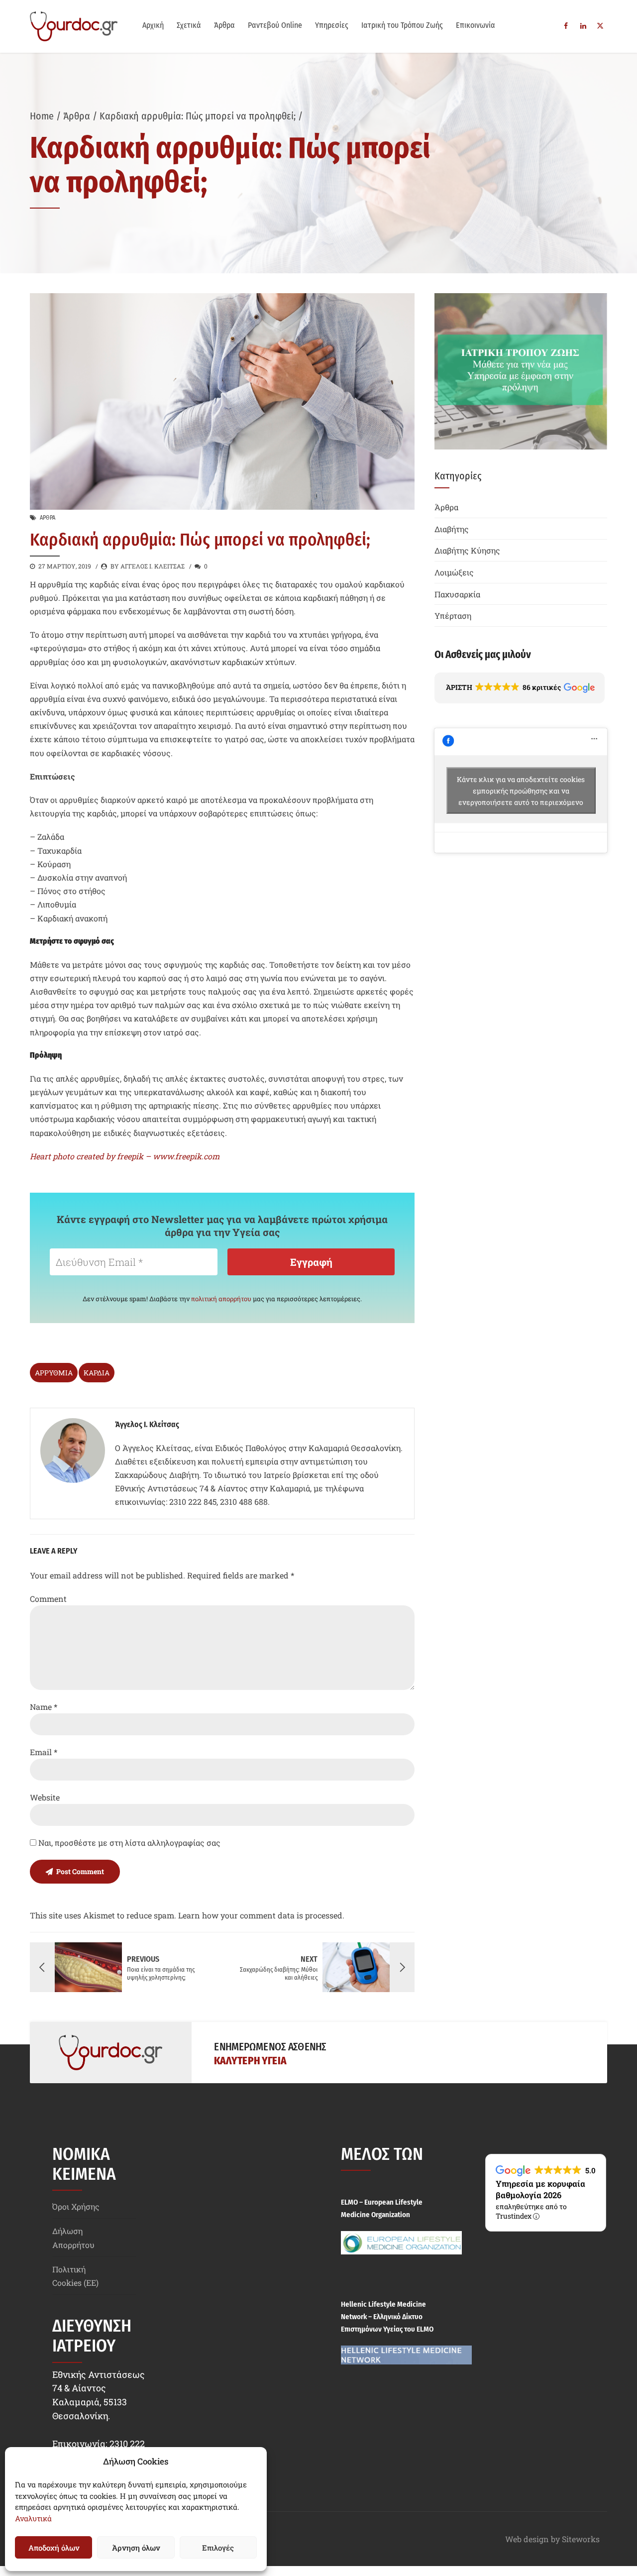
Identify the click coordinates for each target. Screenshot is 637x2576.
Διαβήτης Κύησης (467, 550)
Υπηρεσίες (332, 25)
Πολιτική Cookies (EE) (75, 2276)
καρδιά (97, 1373)
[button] (520, 688)
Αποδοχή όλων (54, 2548)
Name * (44, 1707)
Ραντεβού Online (275, 25)
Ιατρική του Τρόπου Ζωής (402, 25)
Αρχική (153, 25)
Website (45, 1797)
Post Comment (80, 1871)
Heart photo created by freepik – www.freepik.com (125, 1156)
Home (42, 116)
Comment (48, 1599)
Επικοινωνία (476, 25)
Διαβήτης (452, 529)
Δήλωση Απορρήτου (73, 2238)
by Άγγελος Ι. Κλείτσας (148, 566)
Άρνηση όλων (136, 2548)
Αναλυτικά (33, 2518)
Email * (44, 1752)
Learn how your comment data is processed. (261, 1915)
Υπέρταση (453, 616)
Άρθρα (224, 25)
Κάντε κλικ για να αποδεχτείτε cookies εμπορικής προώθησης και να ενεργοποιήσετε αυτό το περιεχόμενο (521, 790)
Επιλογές (218, 2548)
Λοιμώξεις (454, 572)
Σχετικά (189, 25)
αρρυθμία (54, 1373)
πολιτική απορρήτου (221, 1299)
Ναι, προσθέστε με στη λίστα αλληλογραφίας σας (128, 1843)
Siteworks (581, 2539)
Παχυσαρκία (457, 594)
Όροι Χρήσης (76, 2206)
